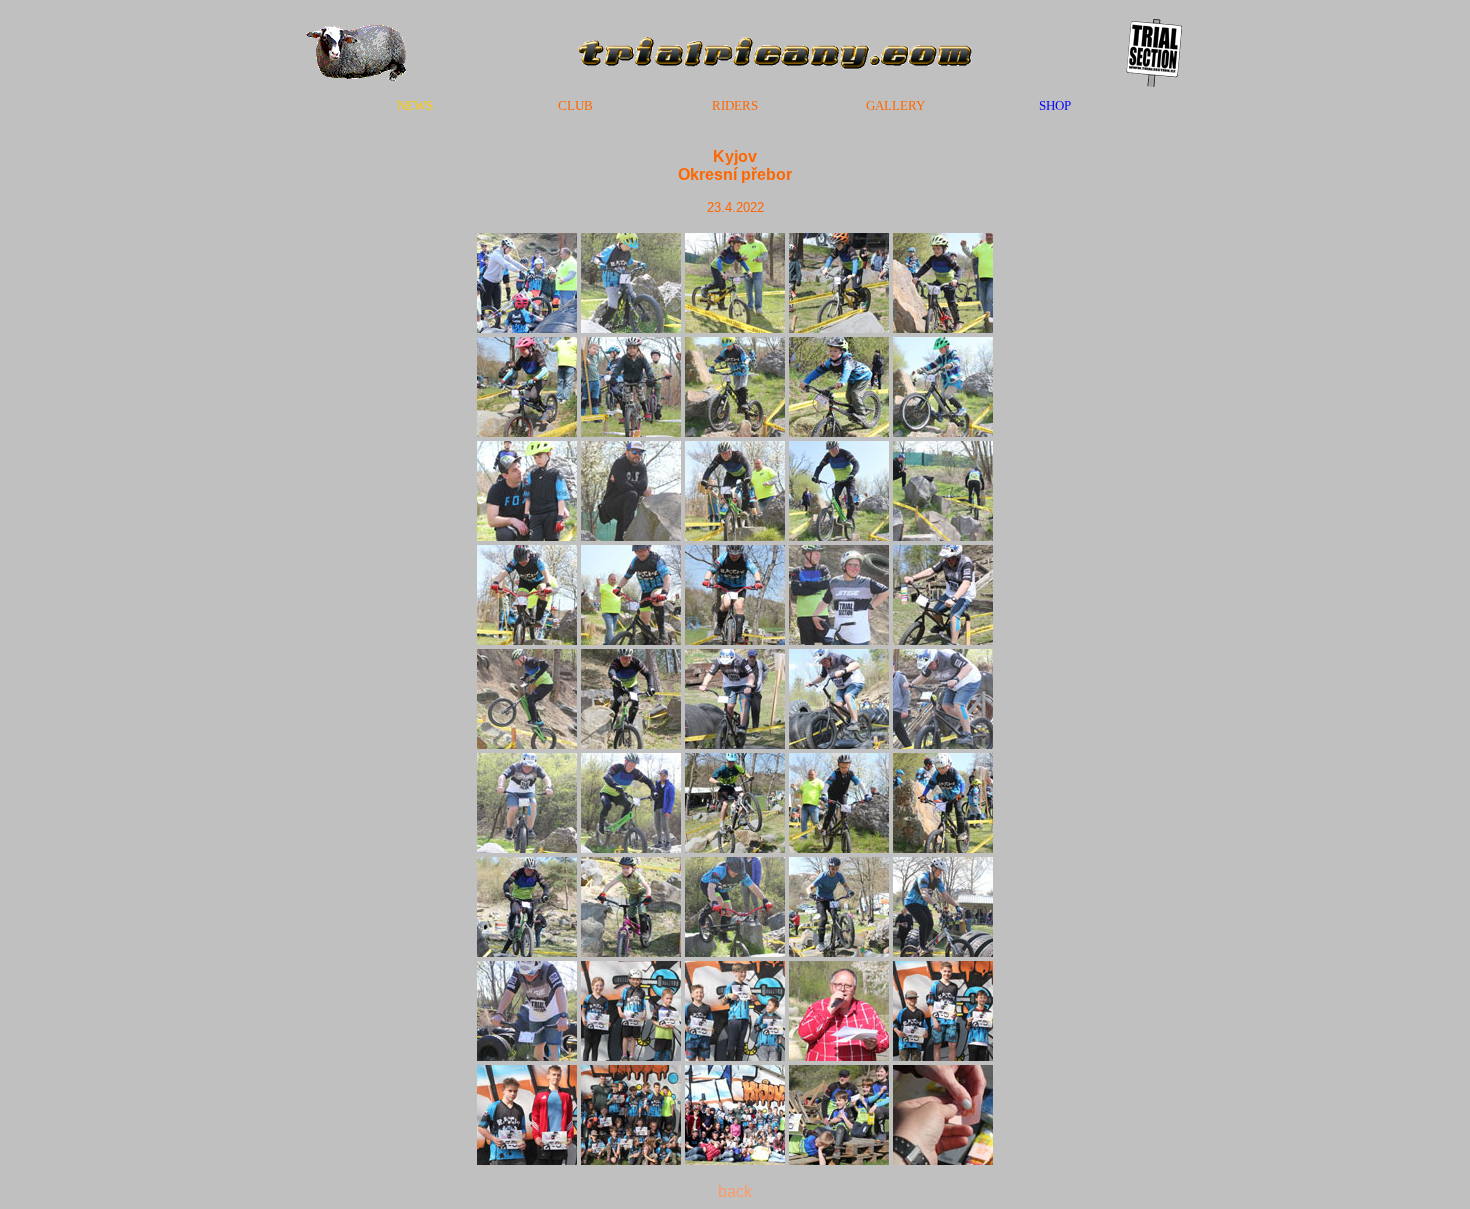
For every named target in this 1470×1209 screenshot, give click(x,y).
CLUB (575, 105)
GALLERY (895, 105)
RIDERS (735, 105)
